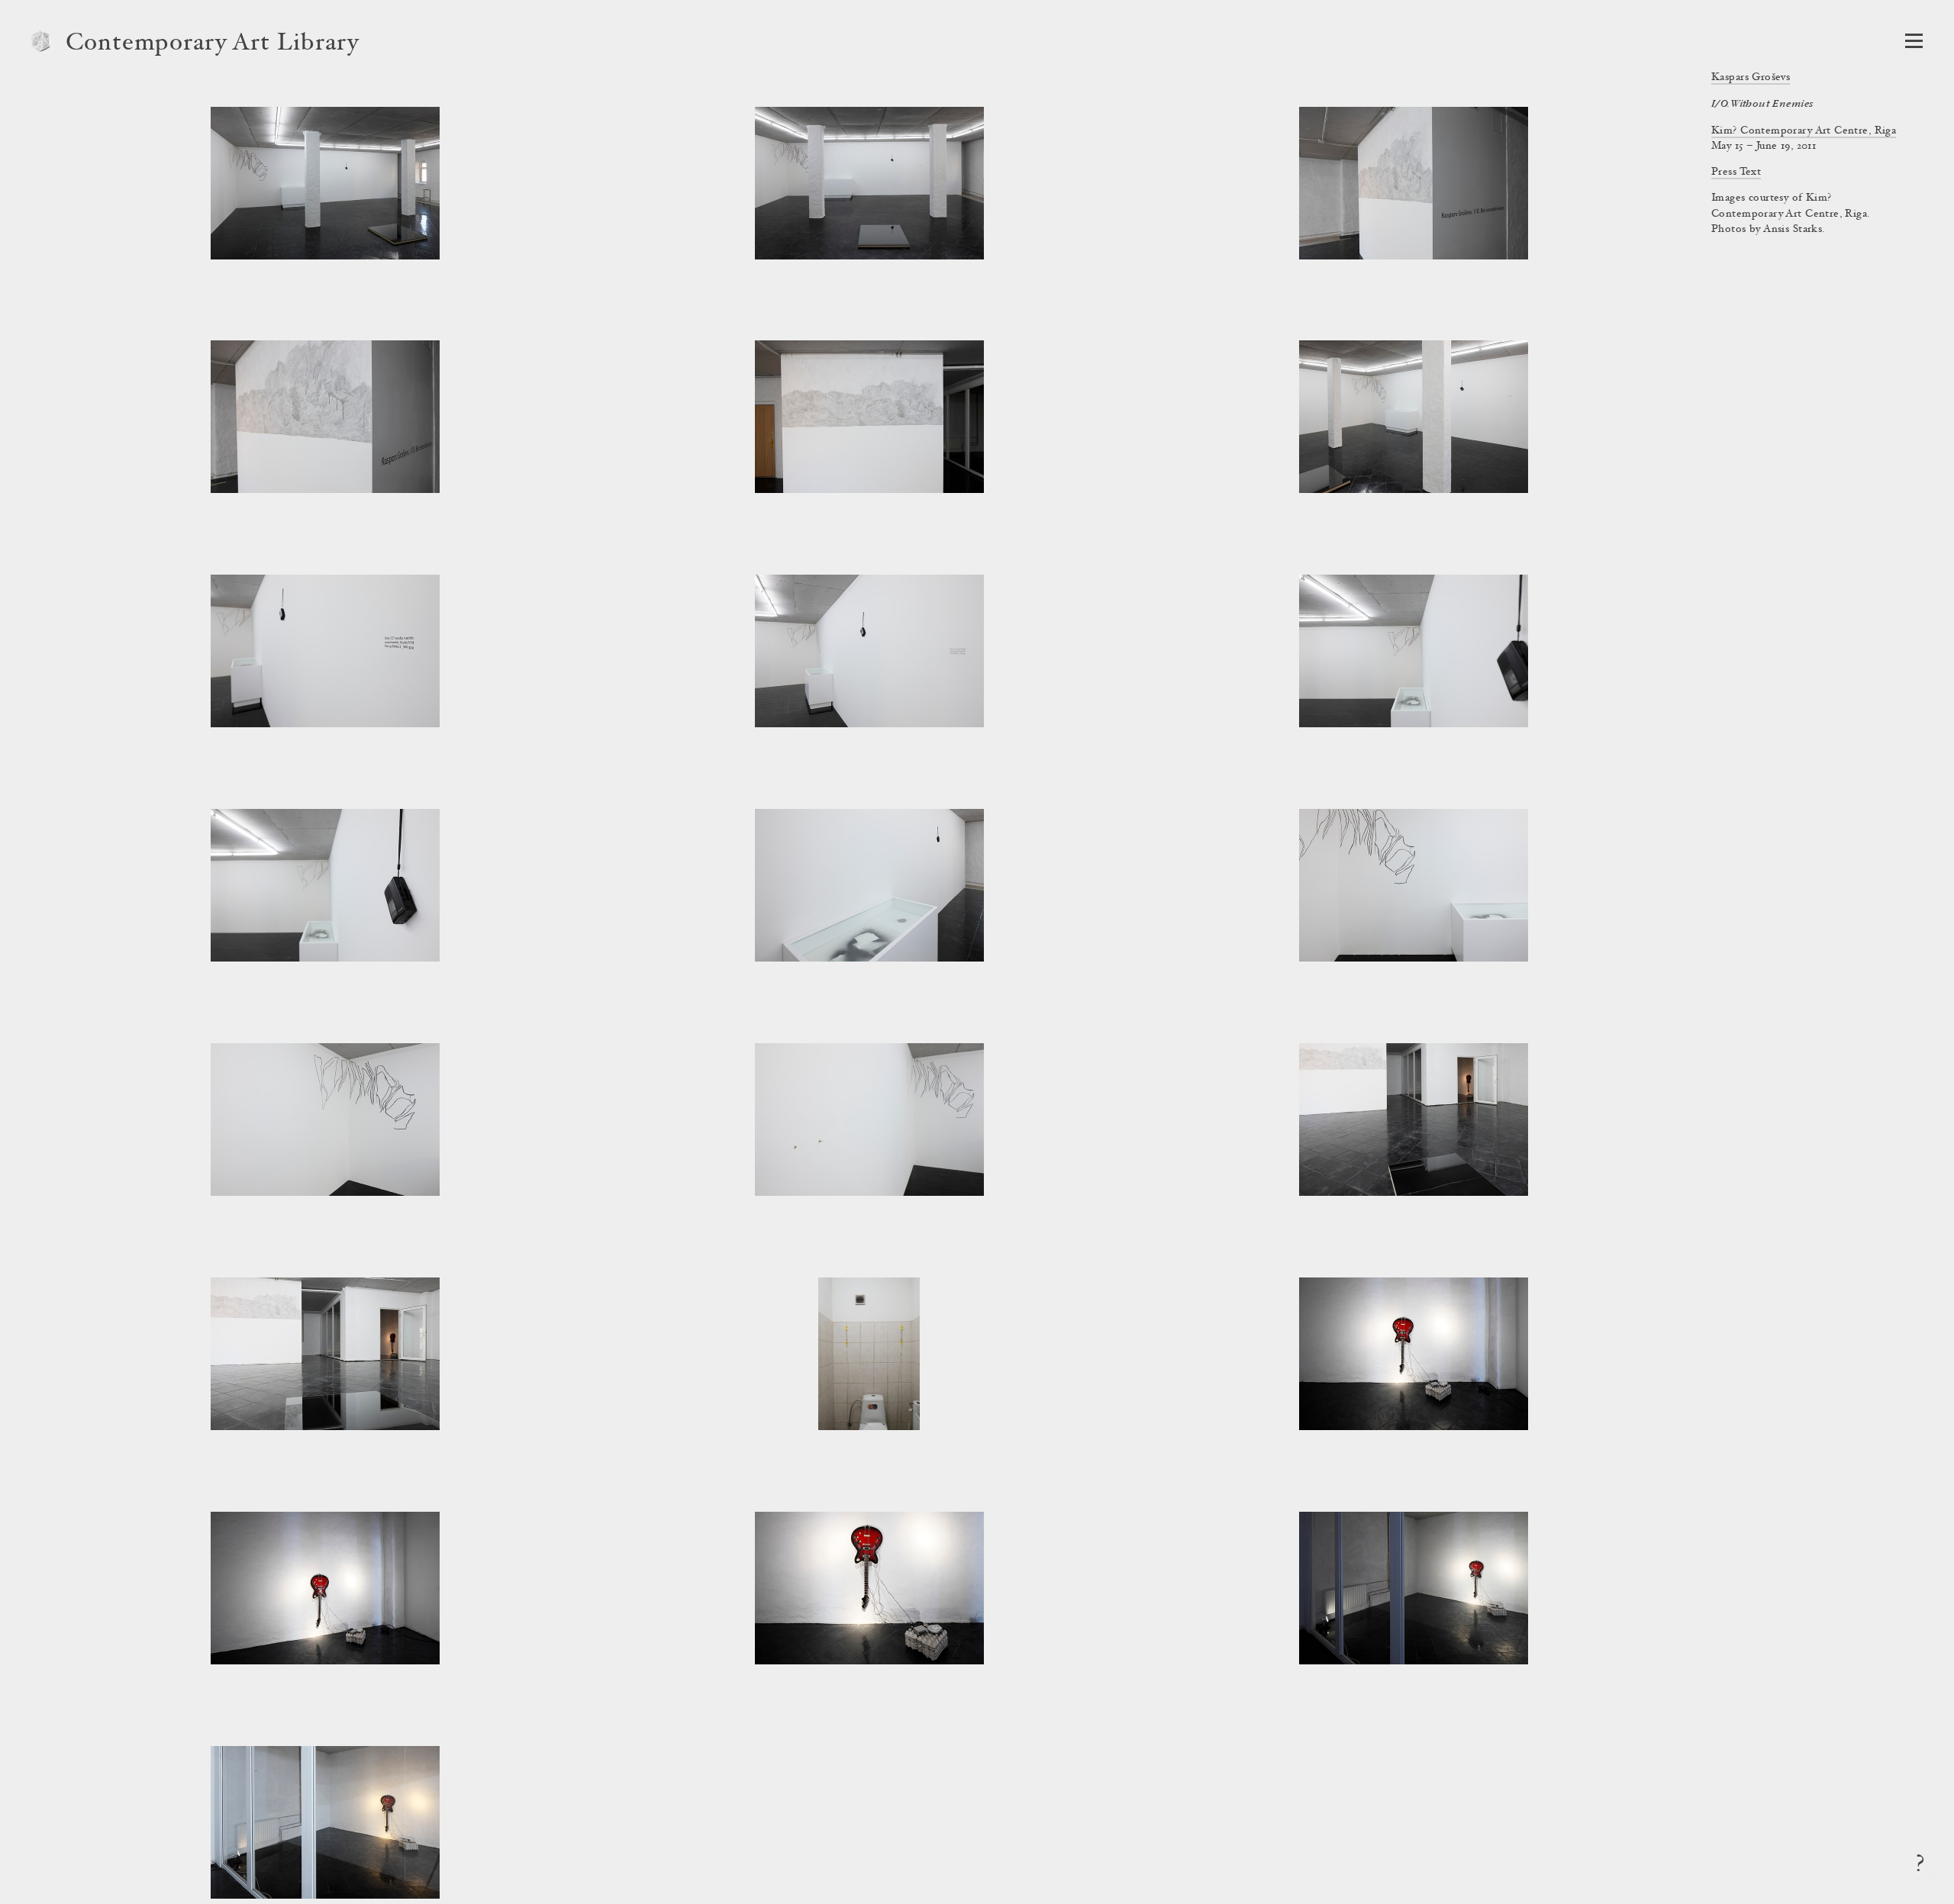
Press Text (1736, 172)
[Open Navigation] (1914, 41)
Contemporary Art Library (213, 44)
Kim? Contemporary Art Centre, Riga (1804, 131)
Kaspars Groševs (1751, 78)
